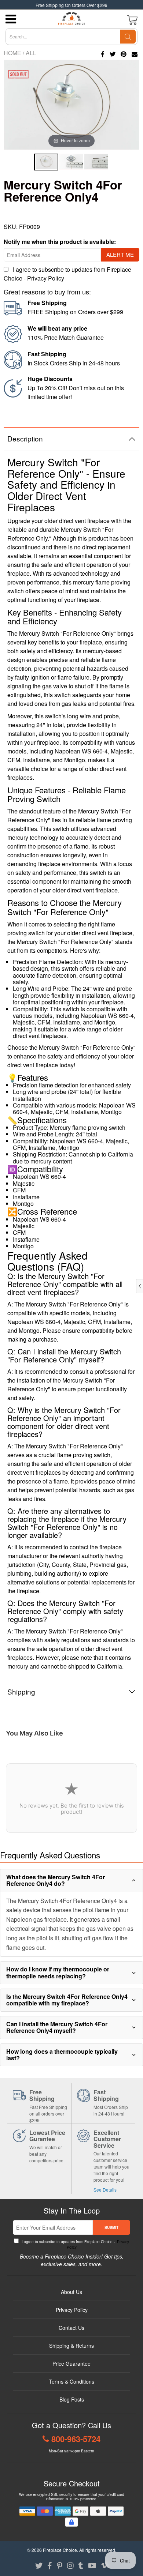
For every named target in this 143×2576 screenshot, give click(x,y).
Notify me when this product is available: (60, 242)
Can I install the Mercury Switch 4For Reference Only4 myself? (57, 2027)
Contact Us (71, 2328)
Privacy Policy (46, 278)
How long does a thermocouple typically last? (62, 2055)
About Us (71, 2292)
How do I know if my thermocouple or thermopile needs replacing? (58, 1972)
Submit (111, 2227)
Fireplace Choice (60, 2550)
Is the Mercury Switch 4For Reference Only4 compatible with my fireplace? (67, 2000)
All (31, 53)
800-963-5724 (76, 2439)
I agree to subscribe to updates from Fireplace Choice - (75, 2244)
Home (12, 53)
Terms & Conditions (71, 2381)
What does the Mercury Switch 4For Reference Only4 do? (56, 1880)
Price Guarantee (71, 2363)
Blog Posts (72, 2399)
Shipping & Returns (71, 2346)
